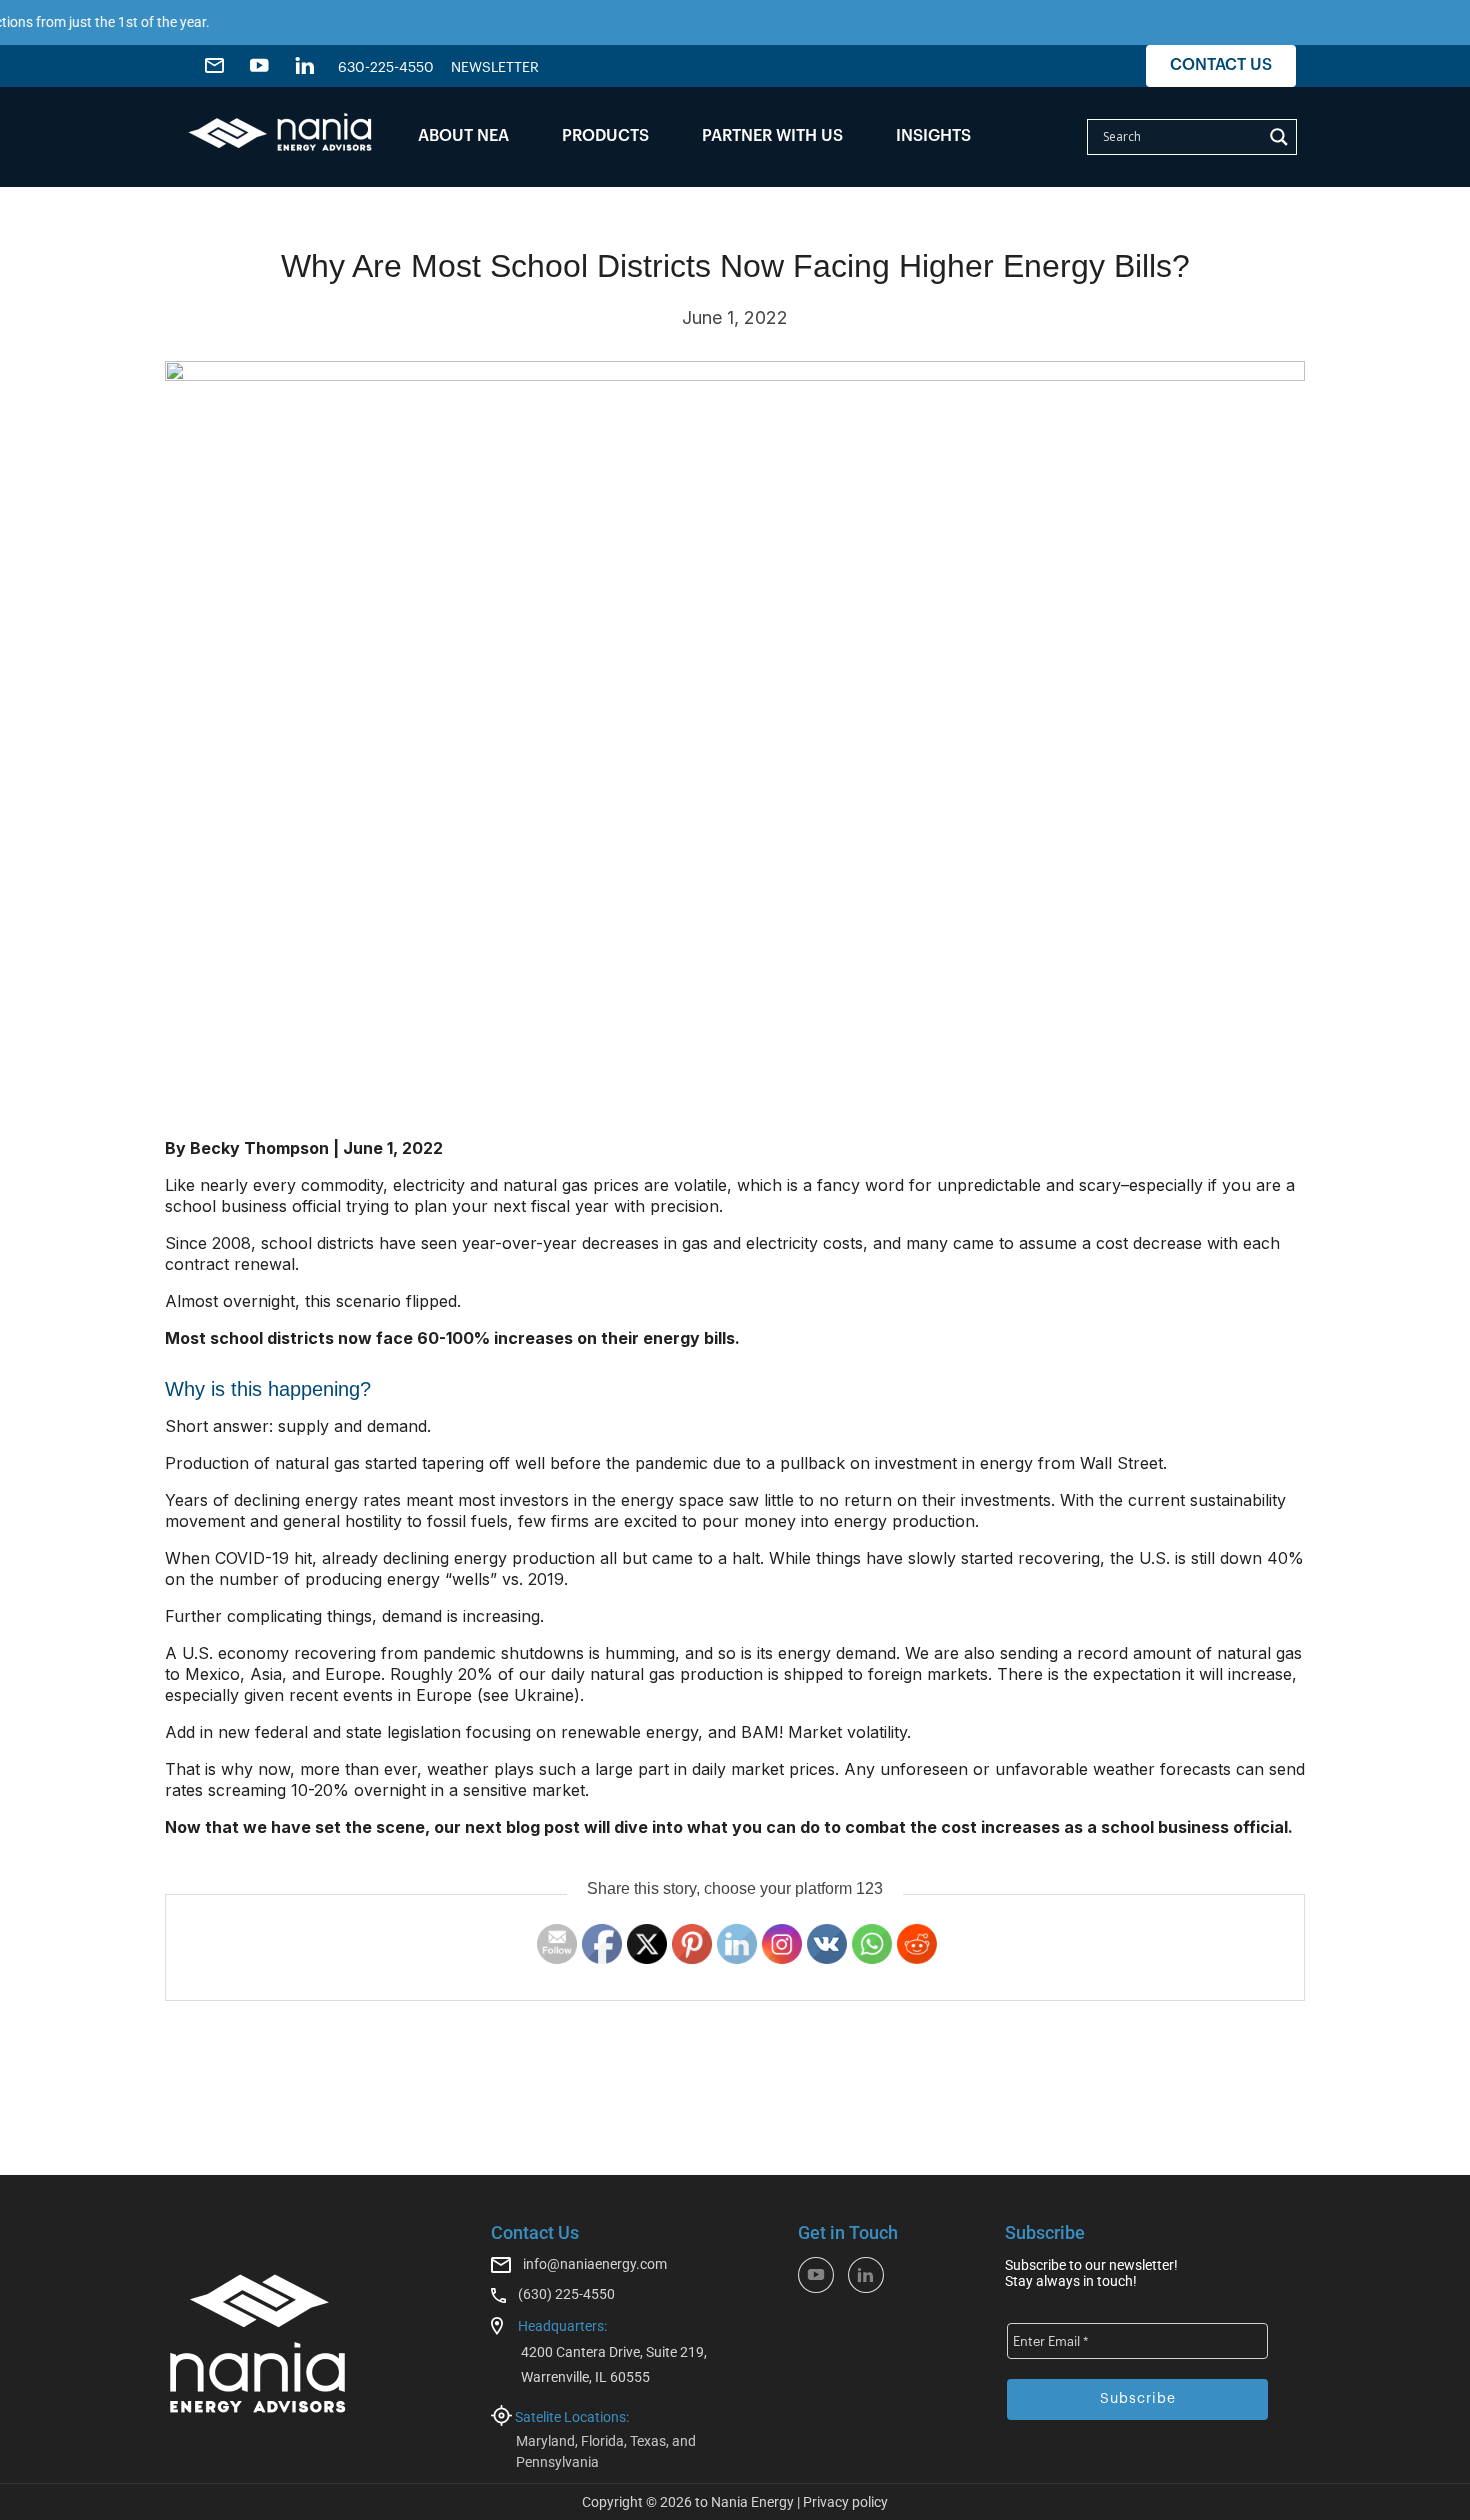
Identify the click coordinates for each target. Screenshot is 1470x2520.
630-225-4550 (386, 68)
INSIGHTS (933, 136)
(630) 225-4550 (566, 2294)
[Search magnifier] (1279, 137)
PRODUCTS (605, 136)
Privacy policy (845, 2502)
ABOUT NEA (463, 136)
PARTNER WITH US (772, 136)
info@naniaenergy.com (595, 2264)
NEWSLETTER (495, 68)
